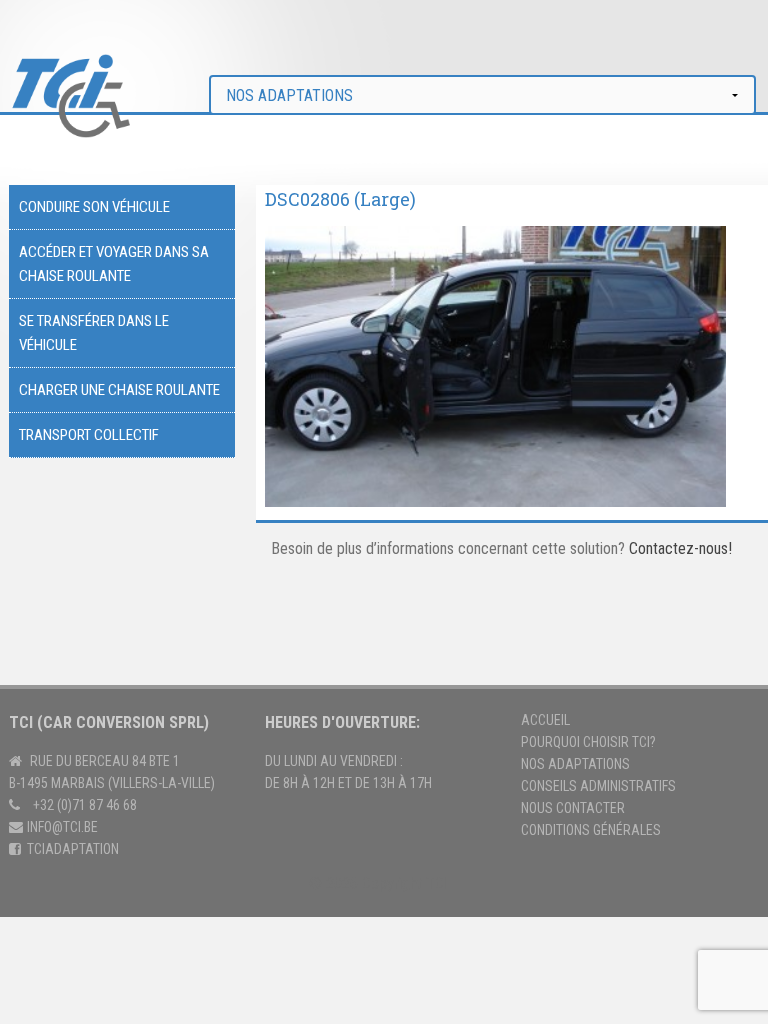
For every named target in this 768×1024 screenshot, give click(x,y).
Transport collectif (89, 435)
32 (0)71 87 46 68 (88, 805)
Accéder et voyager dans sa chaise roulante (114, 264)
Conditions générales (591, 830)
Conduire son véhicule (94, 207)
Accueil (545, 720)
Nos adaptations (575, 764)
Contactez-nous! (680, 548)
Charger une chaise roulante (119, 390)
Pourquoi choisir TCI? (588, 742)
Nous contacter (573, 808)
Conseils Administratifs (598, 786)
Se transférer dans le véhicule (94, 333)
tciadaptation (73, 849)
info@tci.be (62, 827)
